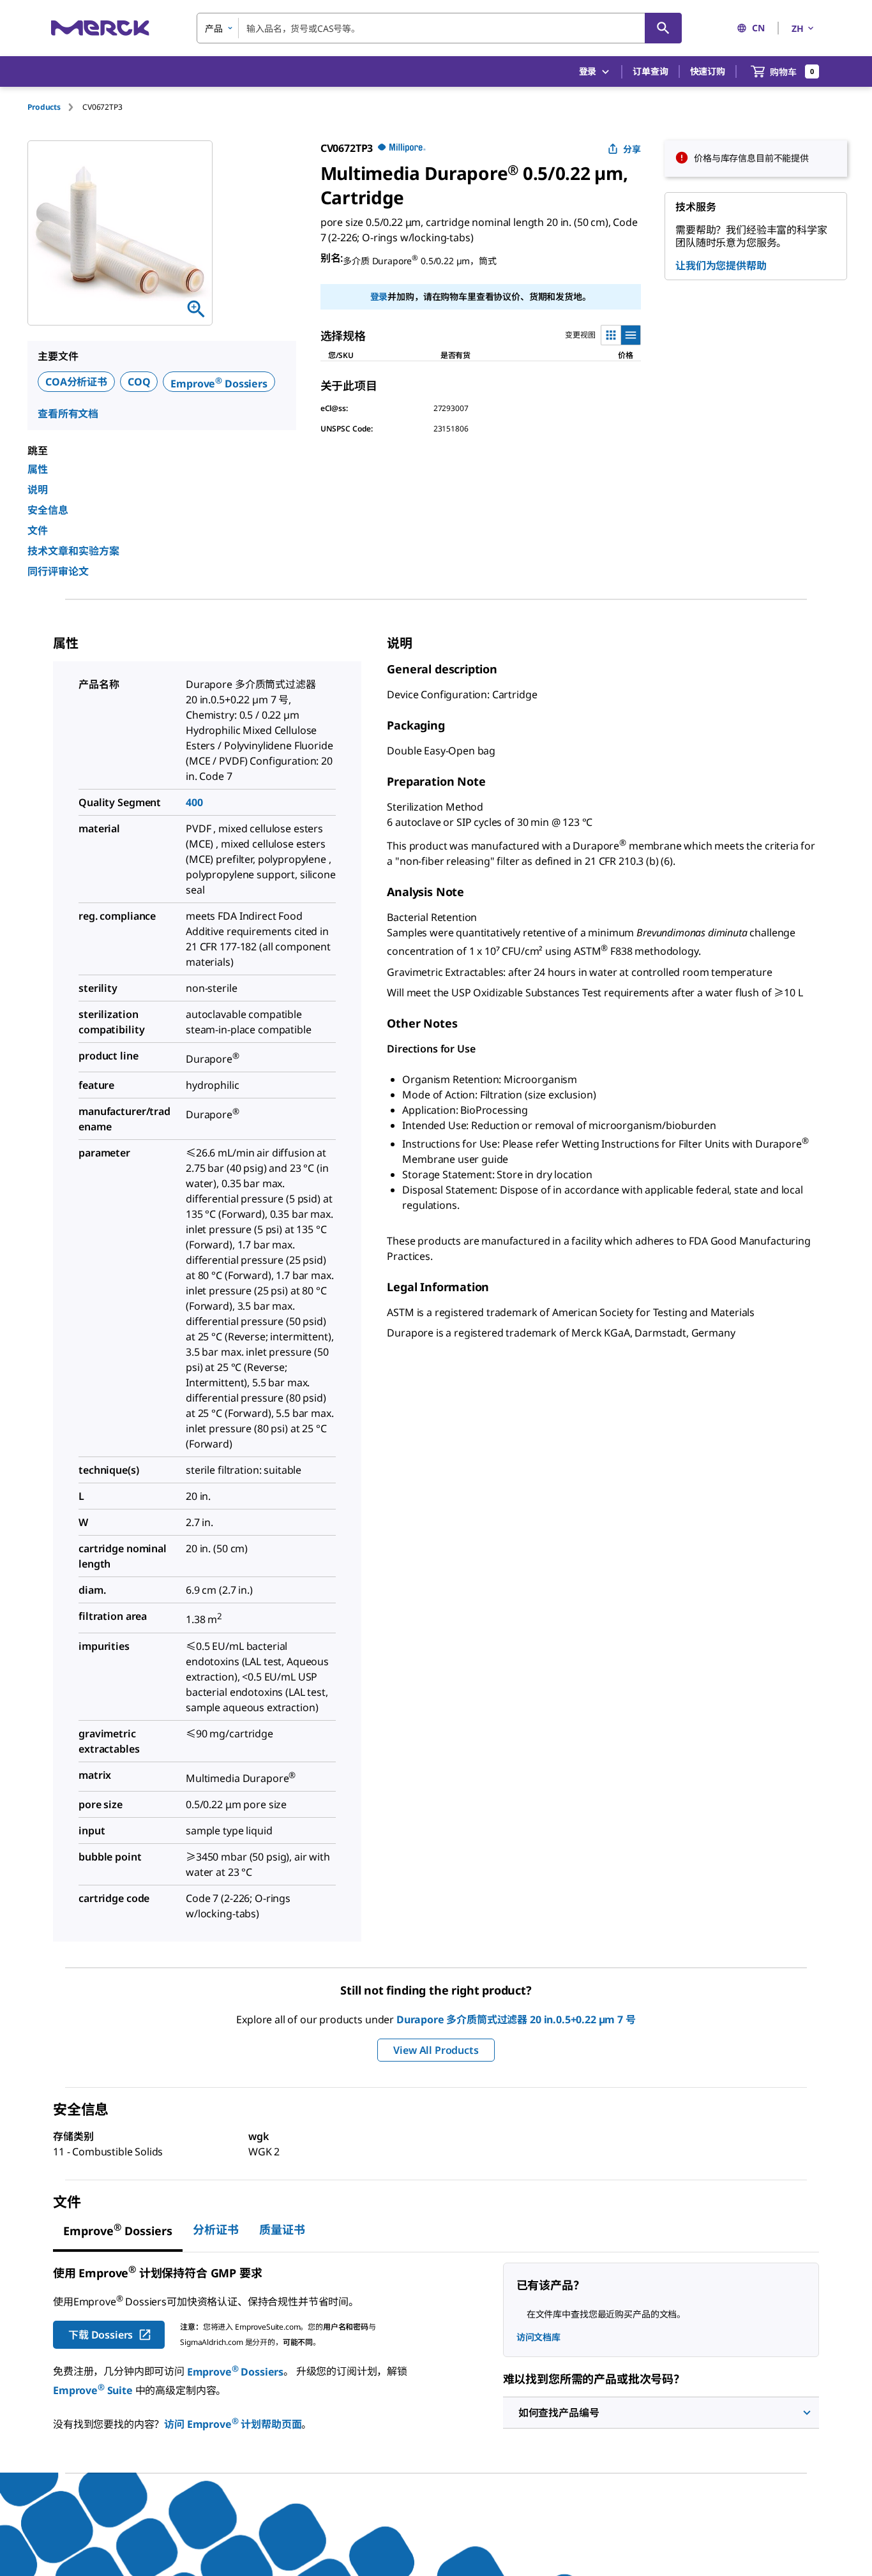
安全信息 (48, 510)
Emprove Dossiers (219, 384)
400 (194, 802)
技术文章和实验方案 (73, 551)
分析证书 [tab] (216, 2229)
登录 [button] (588, 71)
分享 (632, 149)
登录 (379, 296)
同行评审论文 (58, 571)
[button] (661, 2413)
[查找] (663, 28)
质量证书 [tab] (282, 2229)
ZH (798, 28)
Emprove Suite (93, 2390)
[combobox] (439, 28)
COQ (139, 382)
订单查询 (650, 71)
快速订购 (708, 71)
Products (44, 107)
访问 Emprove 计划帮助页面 (233, 2424)
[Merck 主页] (100, 28)
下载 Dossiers (101, 2335)
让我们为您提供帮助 (721, 266)
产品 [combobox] (214, 28)
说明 (38, 490)
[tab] (55, 107)
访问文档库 (538, 2337)
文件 (38, 530)
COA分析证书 (76, 382)
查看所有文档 (68, 414)
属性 (38, 469)
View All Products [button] (436, 2050)
